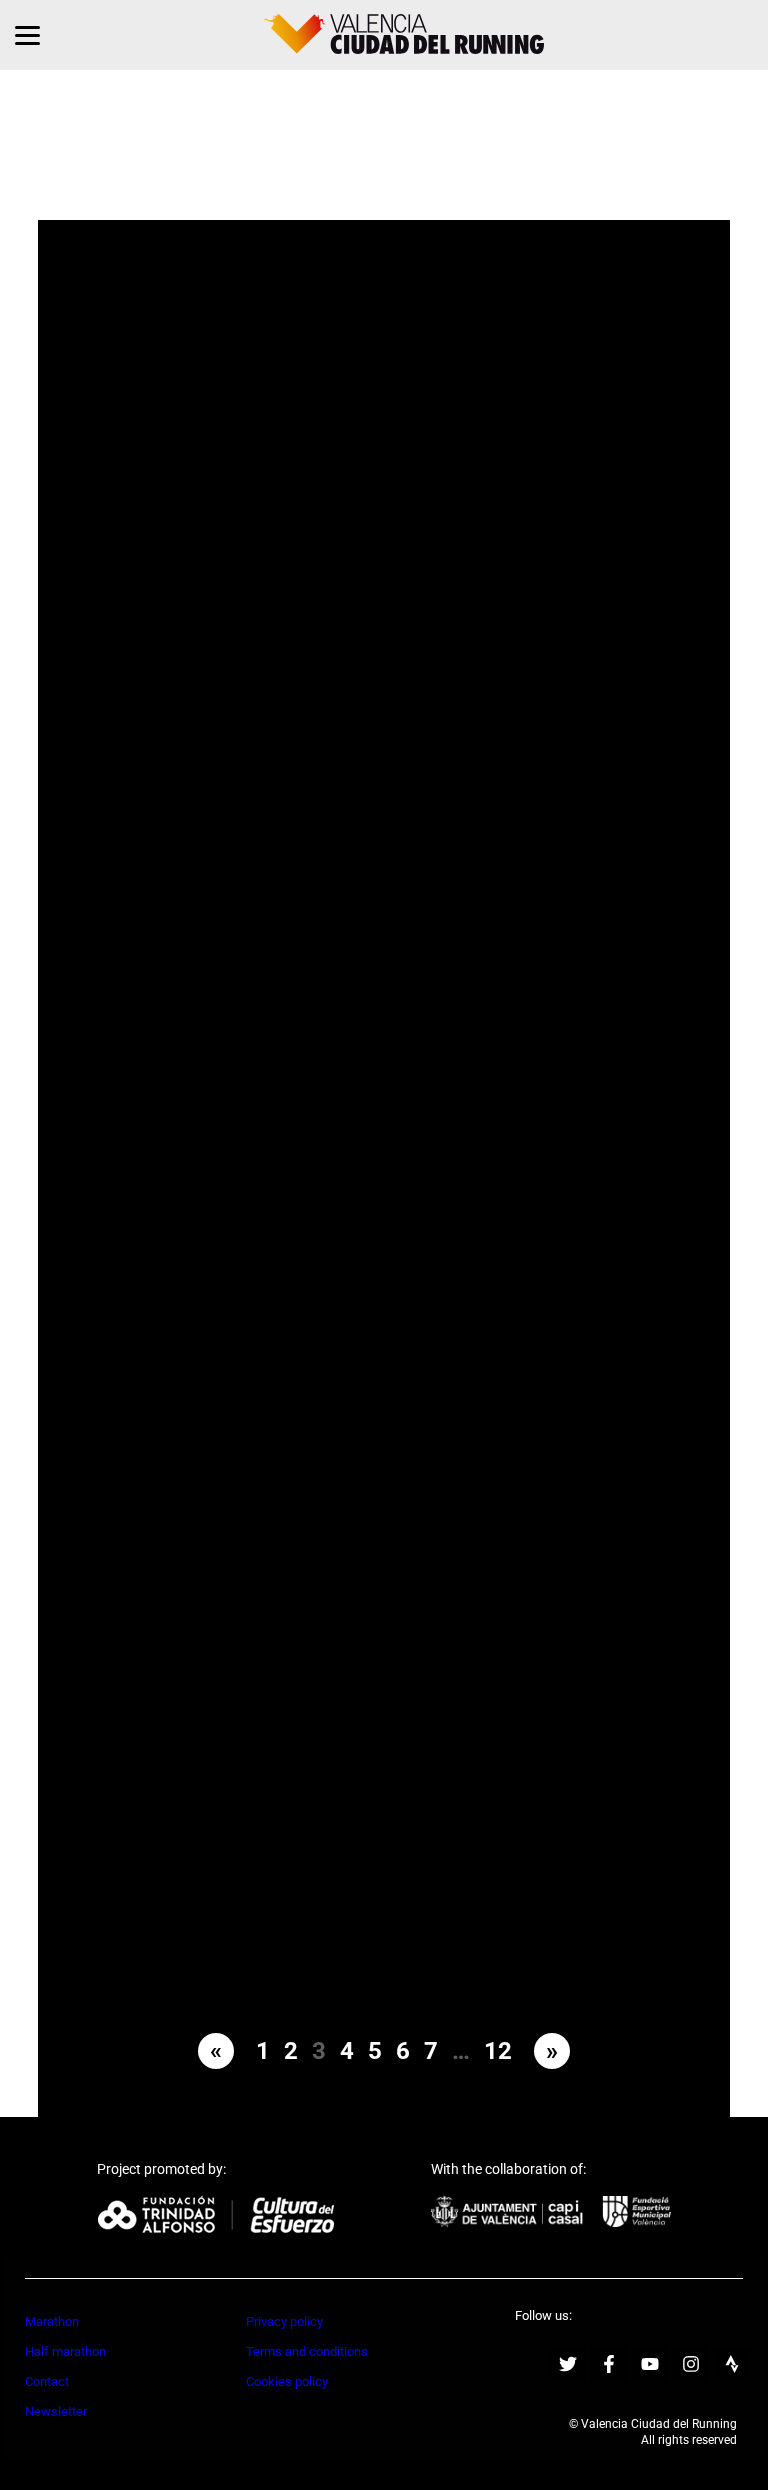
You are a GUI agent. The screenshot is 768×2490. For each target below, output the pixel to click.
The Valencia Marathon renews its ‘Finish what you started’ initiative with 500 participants (223, 1810)
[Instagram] (691, 2364)
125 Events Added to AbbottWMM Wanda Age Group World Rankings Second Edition (223, 653)
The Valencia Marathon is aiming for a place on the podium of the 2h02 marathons (223, 364)
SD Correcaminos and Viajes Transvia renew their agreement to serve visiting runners (544, 1231)
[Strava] (732, 2364)
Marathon (52, 2321)
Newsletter (56, 2411)
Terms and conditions (307, 2351)
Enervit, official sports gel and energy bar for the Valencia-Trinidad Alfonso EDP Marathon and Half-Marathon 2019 (223, 942)
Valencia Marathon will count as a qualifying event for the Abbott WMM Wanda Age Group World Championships (544, 942)
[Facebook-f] (609, 2364)
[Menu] (27, 35)
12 (498, 2051)
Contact (47, 2381)
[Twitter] (568, 2364)
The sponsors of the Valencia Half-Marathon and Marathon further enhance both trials (223, 1231)
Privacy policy (284, 2321)
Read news (223, 417)
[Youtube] (650, 2364)
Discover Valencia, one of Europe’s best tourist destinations (545, 364)
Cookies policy (287, 2381)
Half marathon (65, 2351)
